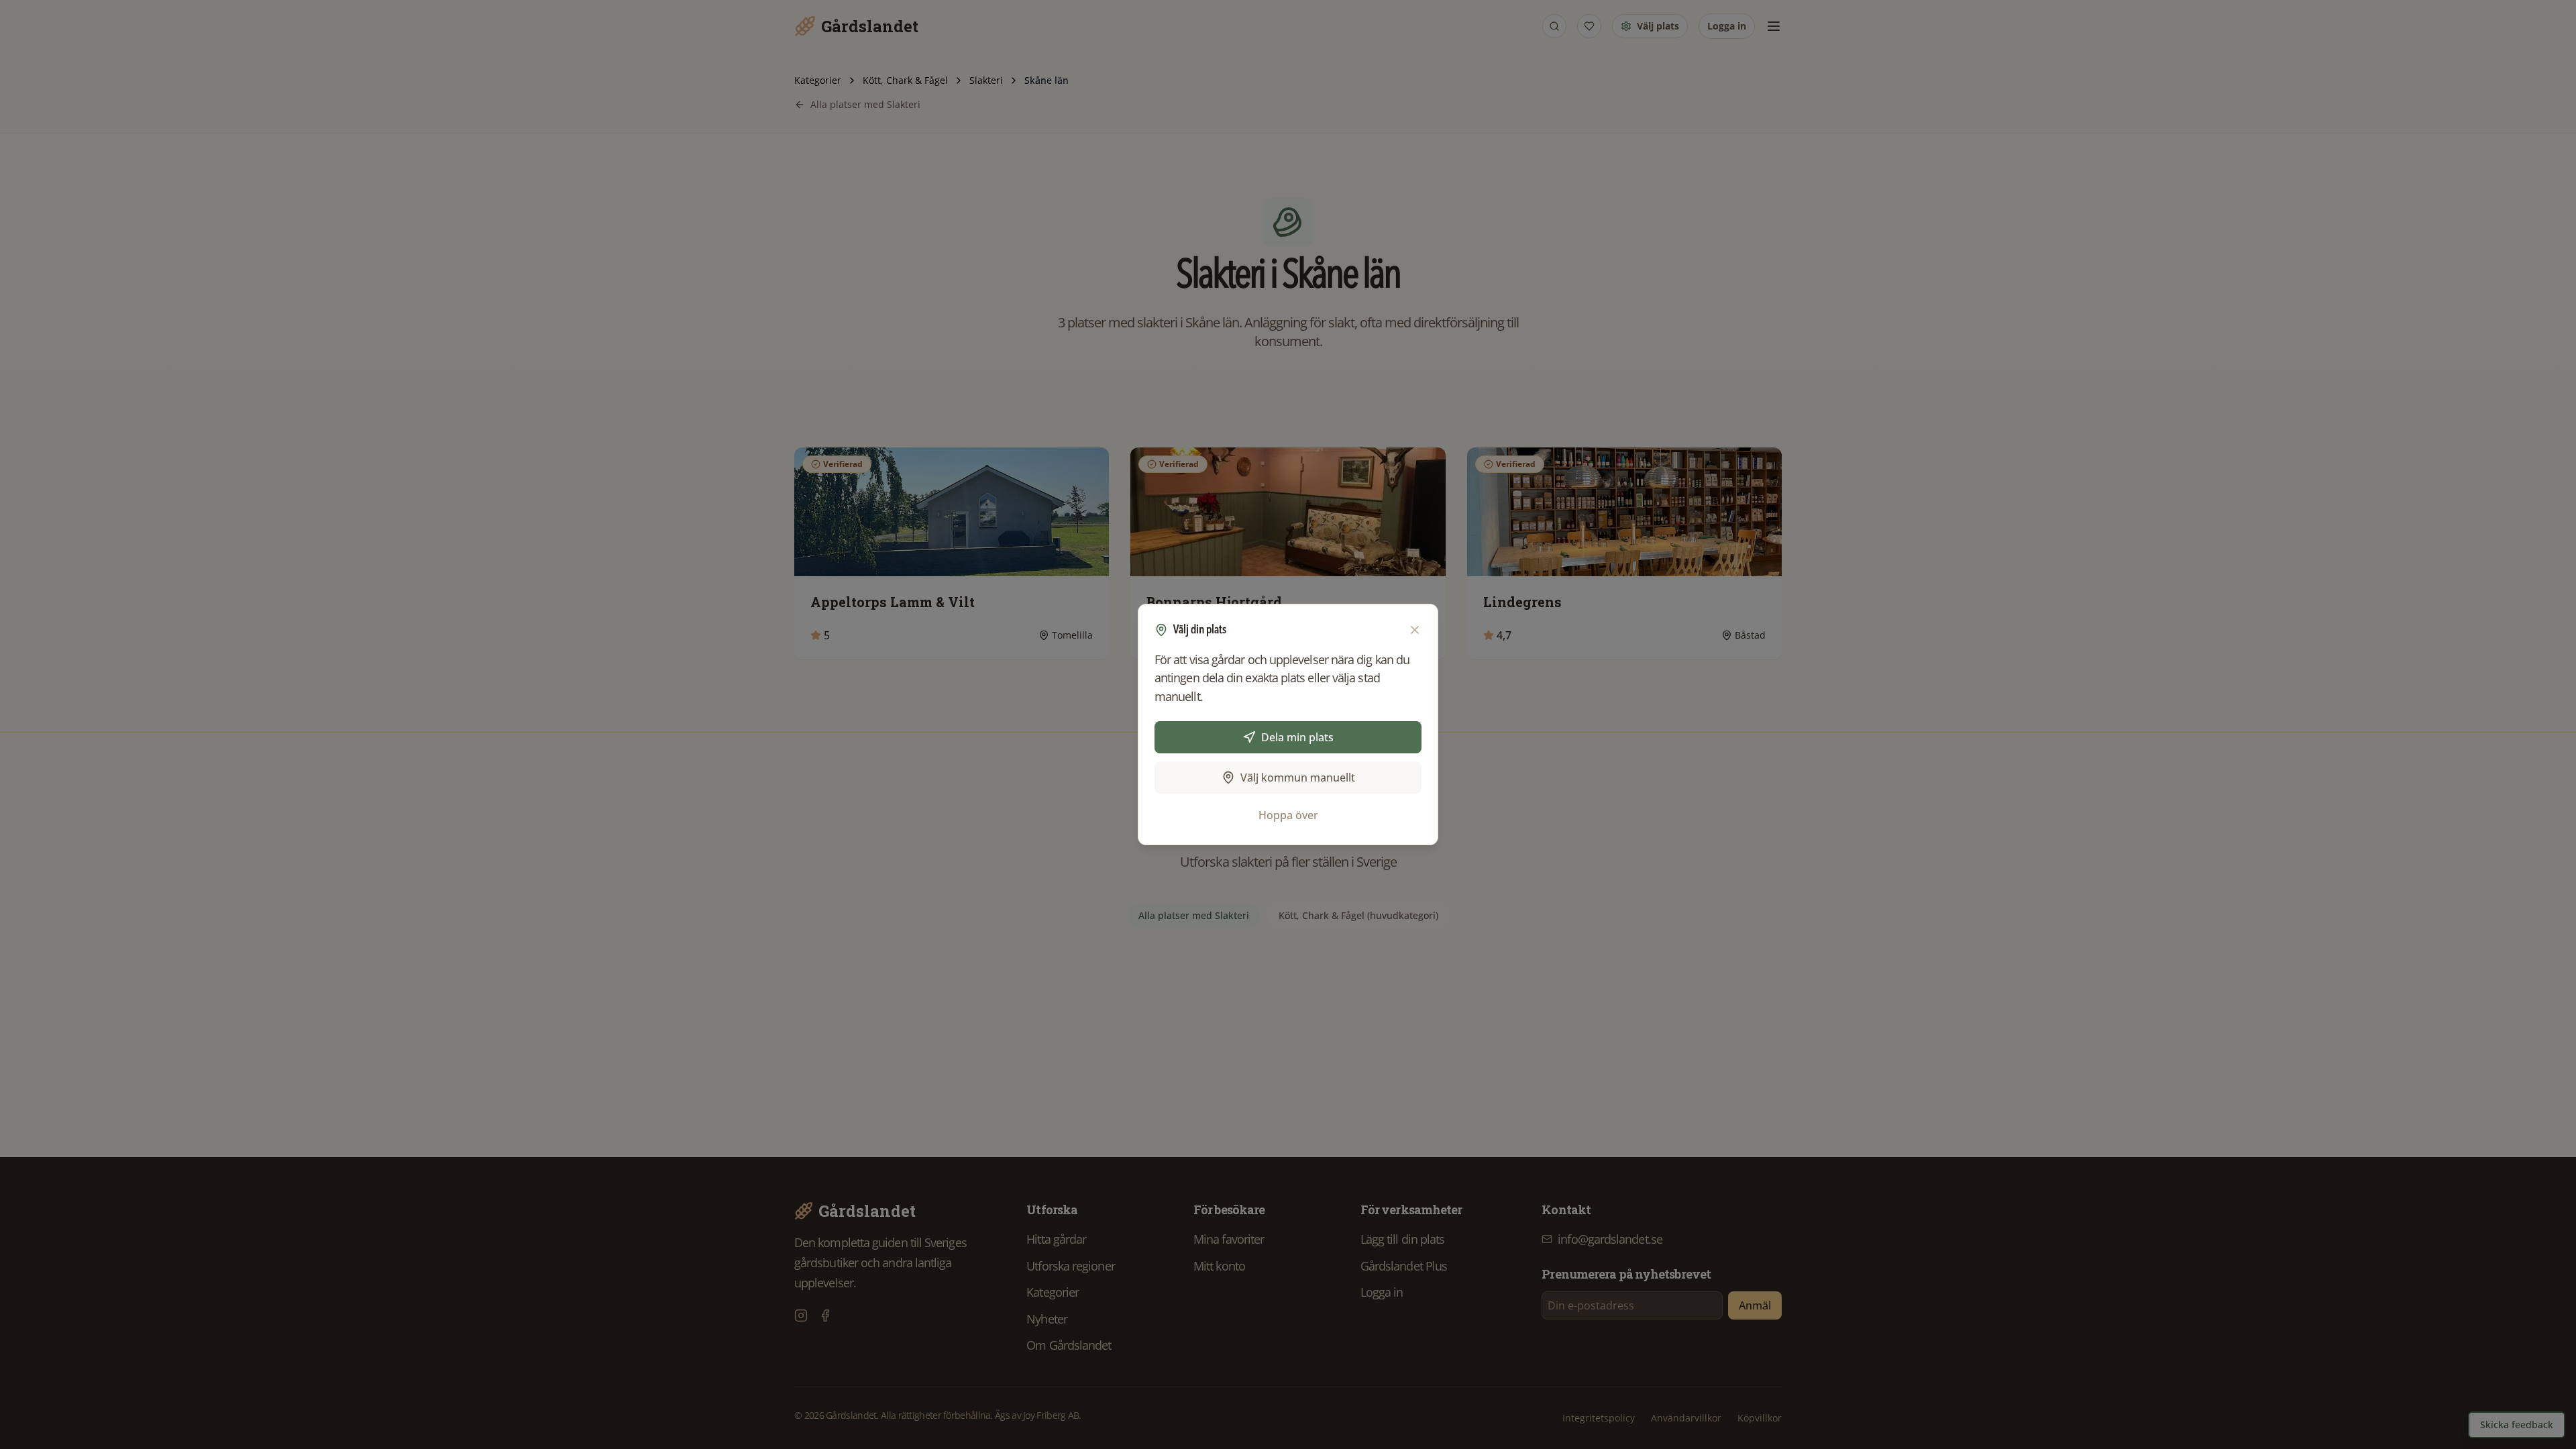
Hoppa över (1288, 815)
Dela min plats (1297, 737)
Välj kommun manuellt (1298, 777)
